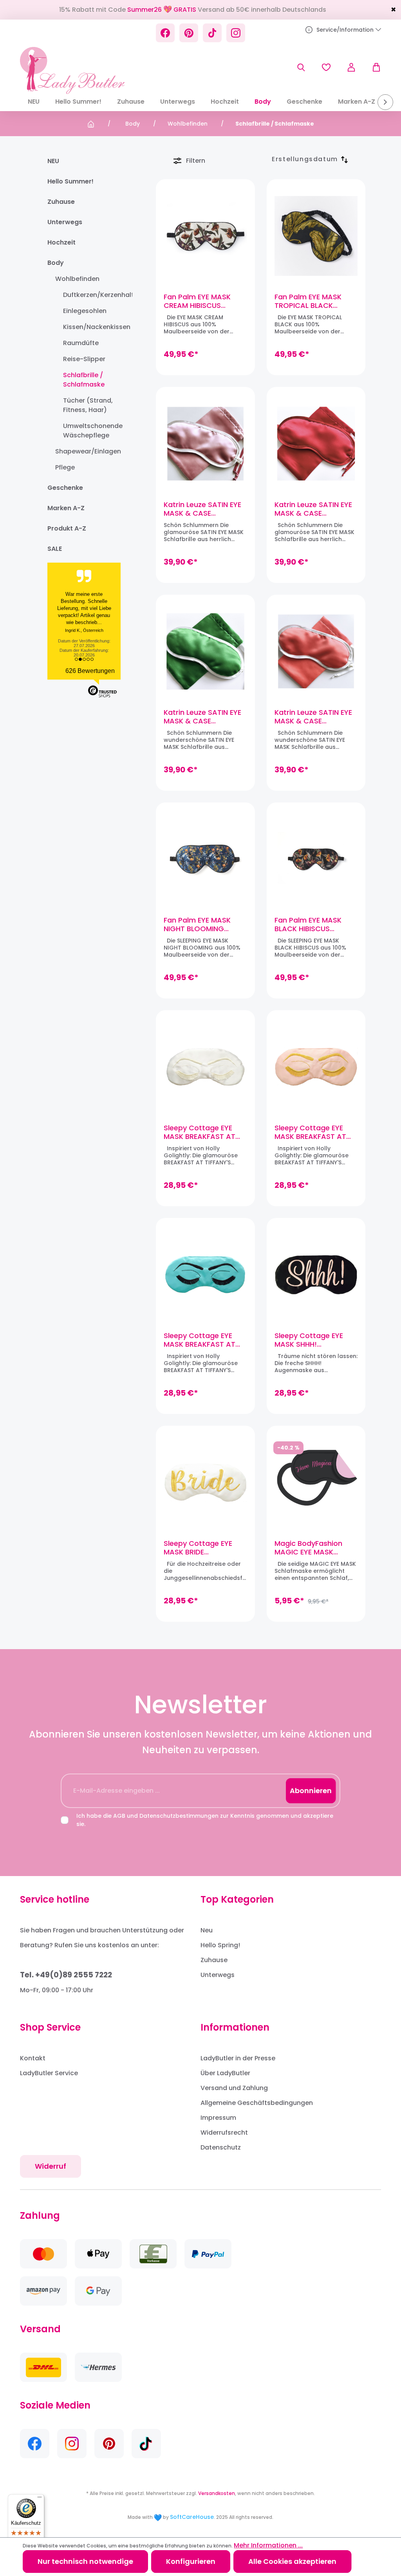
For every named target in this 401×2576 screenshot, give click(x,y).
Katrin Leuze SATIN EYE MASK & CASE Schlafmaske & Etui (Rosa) (202, 509)
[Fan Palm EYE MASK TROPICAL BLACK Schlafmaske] (316, 236)
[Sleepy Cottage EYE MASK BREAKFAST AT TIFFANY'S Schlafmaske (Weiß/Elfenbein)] (205, 1067)
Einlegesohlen (85, 311)
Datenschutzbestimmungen (179, 1816)
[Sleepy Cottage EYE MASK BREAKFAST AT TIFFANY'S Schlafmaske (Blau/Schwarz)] (205, 1275)
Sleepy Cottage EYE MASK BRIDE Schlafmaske (198, 1548)
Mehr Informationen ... (268, 2545)
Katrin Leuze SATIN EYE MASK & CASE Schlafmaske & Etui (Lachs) (313, 717)
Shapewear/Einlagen (88, 451)
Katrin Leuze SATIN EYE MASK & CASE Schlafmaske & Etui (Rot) (313, 509)
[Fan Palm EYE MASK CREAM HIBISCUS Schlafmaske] (205, 236)
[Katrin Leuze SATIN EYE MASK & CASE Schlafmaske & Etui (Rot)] (316, 444)
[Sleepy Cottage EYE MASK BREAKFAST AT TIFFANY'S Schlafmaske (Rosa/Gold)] (316, 1067)
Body (56, 263)
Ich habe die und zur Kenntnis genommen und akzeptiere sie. (205, 1820)
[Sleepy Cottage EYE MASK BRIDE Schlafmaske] (205, 1482)
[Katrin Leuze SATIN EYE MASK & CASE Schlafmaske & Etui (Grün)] (205, 651)
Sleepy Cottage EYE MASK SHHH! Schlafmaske (309, 1340)
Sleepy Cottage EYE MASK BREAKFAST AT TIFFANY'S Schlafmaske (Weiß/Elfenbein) (204, 1132)
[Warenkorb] (372, 67)
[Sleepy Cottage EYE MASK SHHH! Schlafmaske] (316, 1275)
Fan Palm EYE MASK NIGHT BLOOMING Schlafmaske (197, 925)
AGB (119, 1816)
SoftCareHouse (192, 2517)
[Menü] (40, 2499)
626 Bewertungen (90, 671)
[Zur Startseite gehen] (72, 70)
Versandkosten (217, 2493)
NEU (53, 161)
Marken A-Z (66, 508)
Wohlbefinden (77, 279)
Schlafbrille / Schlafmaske (84, 380)
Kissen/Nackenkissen (92, 327)
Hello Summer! (70, 181)
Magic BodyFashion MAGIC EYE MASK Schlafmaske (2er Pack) (308, 1548)
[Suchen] (301, 67)
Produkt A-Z (67, 528)
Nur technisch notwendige (85, 2561)
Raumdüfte (81, 343)
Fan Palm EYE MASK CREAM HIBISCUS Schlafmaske (197, 301)
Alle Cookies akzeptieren (292, 2561)
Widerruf (51, 2166)
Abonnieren (311, 1791)
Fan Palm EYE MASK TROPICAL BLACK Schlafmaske (308, 301)
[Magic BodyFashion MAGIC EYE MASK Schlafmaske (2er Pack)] (316, 1482)
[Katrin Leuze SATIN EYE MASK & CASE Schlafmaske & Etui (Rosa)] (205, 444)
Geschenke (65, 488)
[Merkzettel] (326, 67)
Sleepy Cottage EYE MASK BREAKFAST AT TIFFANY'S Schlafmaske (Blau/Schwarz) (204, 1340)
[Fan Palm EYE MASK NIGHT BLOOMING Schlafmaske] (205, 859)
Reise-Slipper (84, 359)
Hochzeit (61, 242)
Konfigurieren (191, 2561)
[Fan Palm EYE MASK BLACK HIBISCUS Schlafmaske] (316, 859)
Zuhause (61, 202)
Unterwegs (65, 222)
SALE (55, 549)
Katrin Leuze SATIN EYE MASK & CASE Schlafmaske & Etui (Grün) (202, 717)
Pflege (65, 467)
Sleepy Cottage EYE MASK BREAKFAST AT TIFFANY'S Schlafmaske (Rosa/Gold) (315, 1132)
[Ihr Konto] (351, 67)
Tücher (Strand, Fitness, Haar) (88, 405)
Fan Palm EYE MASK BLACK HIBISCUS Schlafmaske (308, 925)
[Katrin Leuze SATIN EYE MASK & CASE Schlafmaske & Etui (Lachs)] (316, 651)
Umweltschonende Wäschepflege (92, 431)
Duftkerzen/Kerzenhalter (92, 295)
